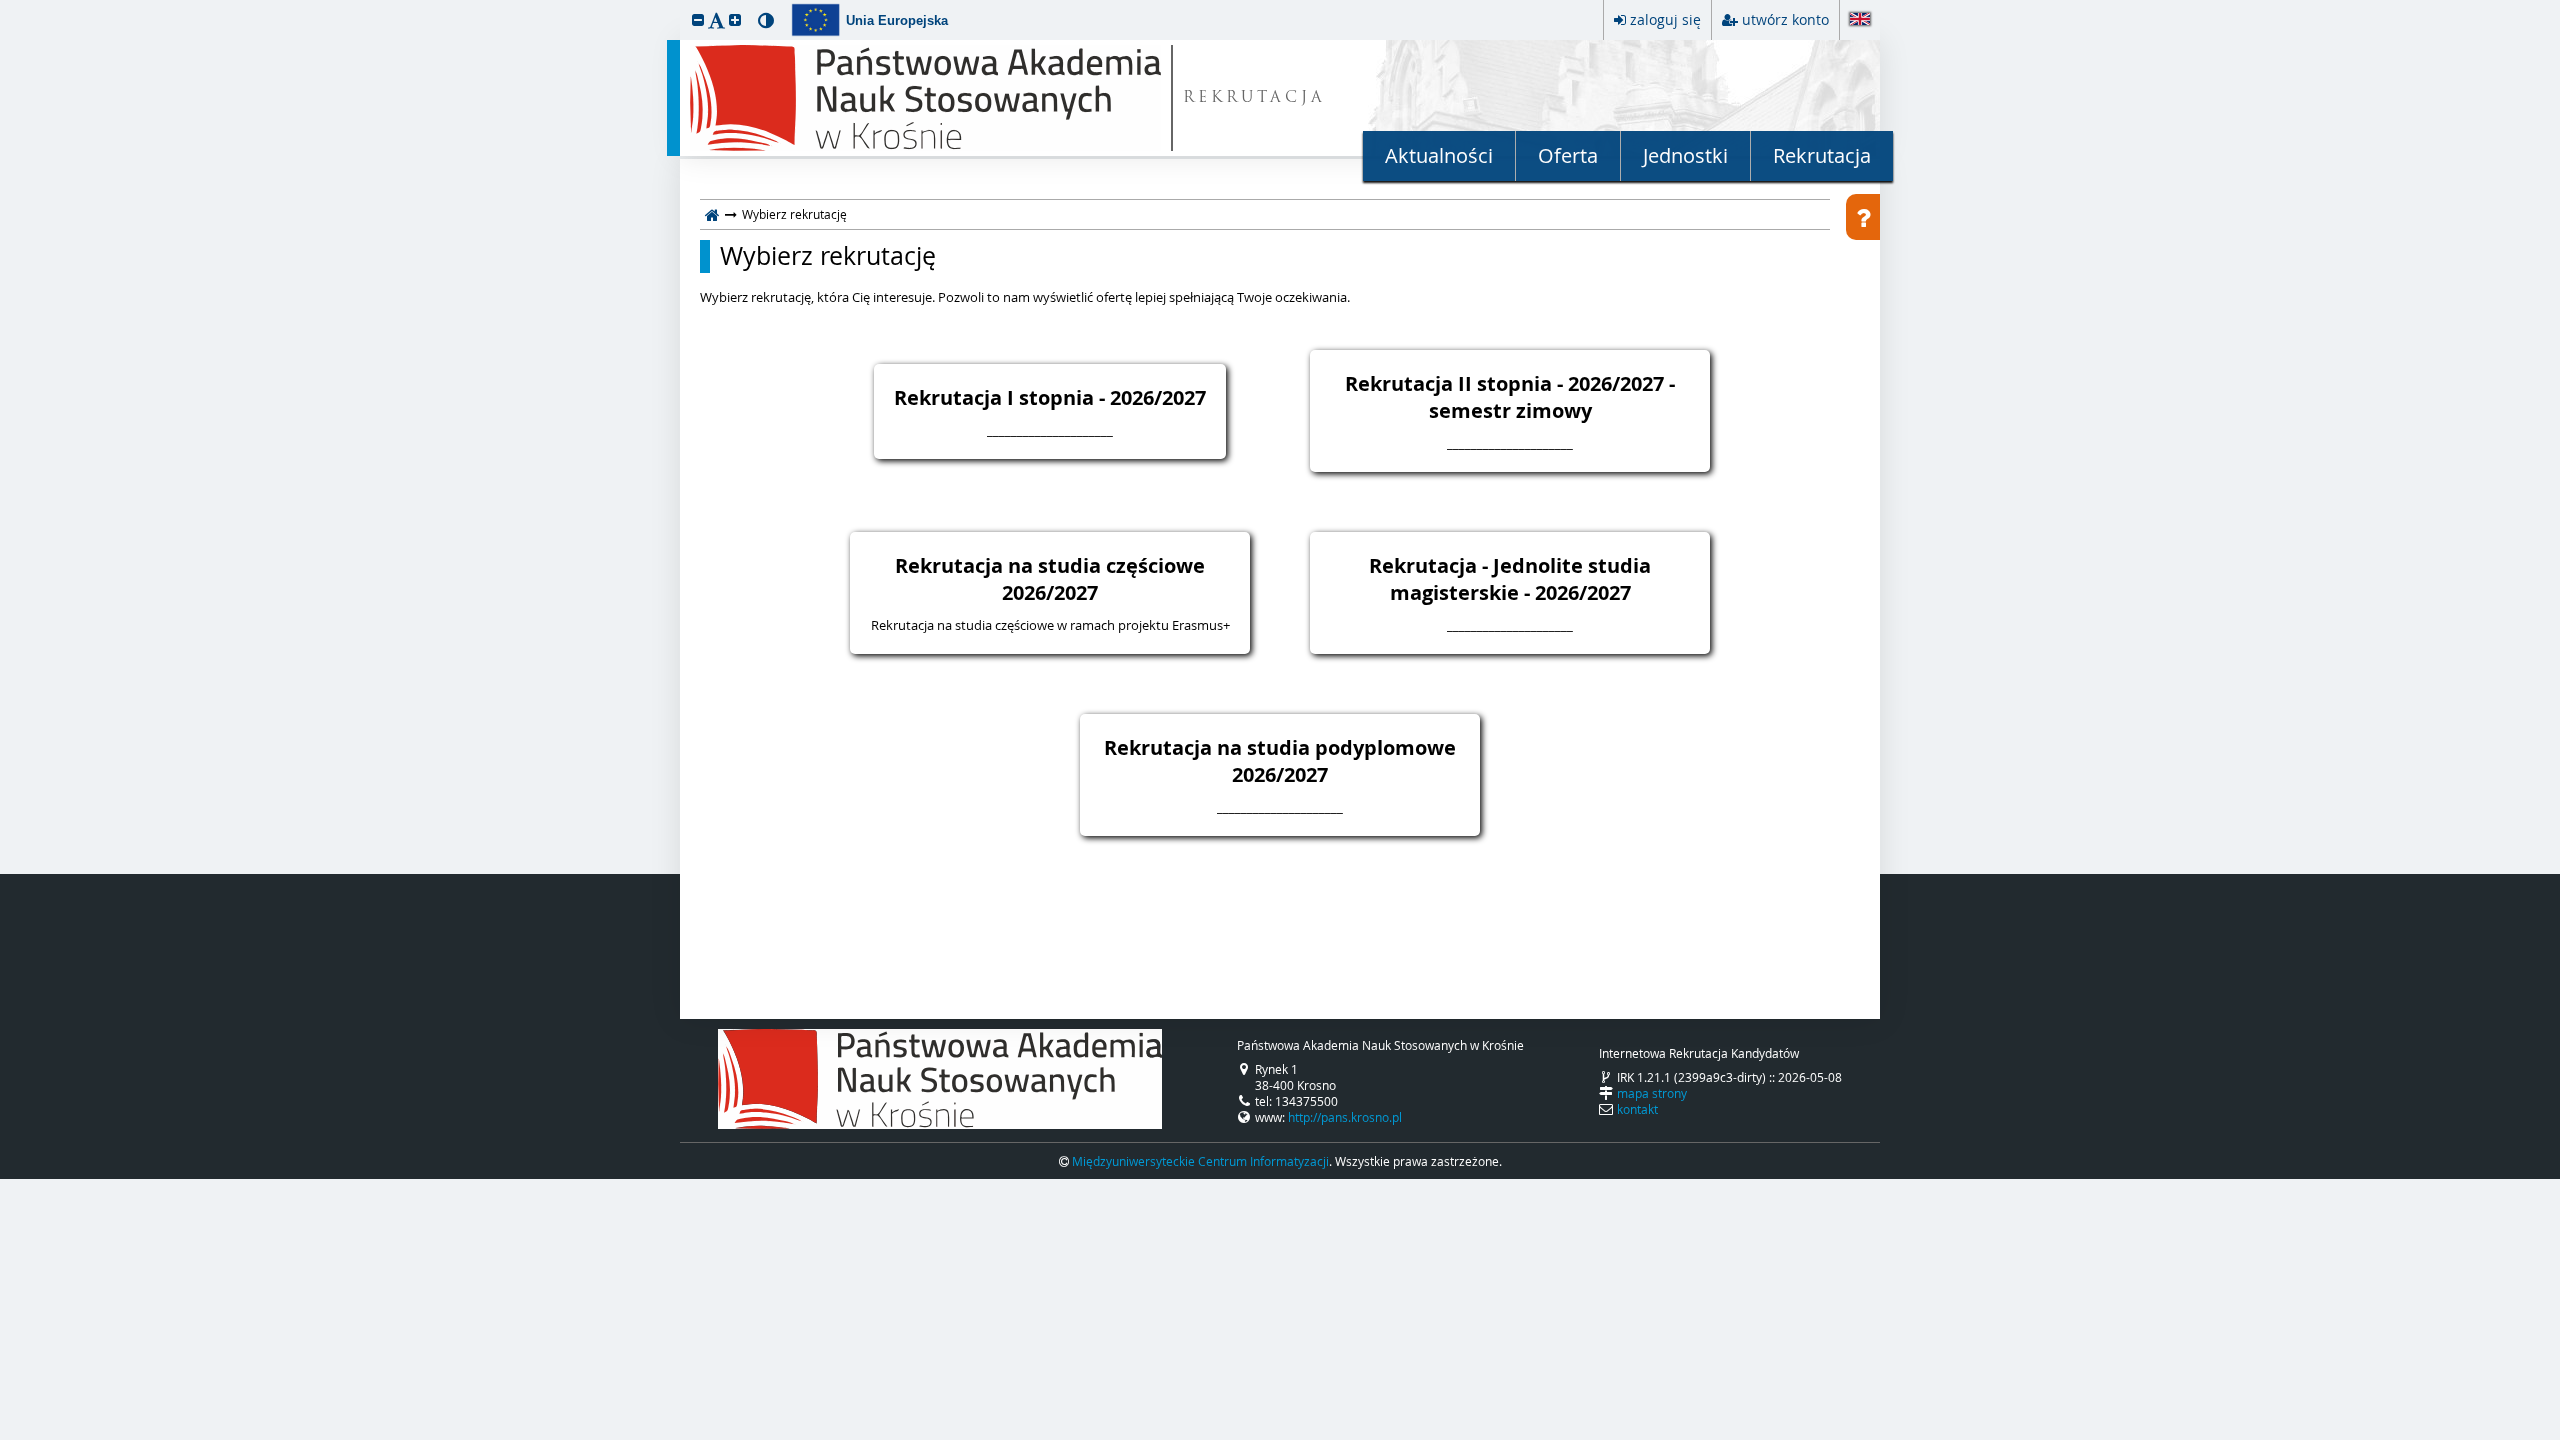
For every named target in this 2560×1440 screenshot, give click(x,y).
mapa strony (1652, 1093)
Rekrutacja (1822, 155)
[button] (698, 19)
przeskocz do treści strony (5, 5)
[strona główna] (712, 214)
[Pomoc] (1863, 217)
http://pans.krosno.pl (1345, 1117)
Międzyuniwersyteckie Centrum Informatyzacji (1200, 1161)
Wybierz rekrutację (828, 256)
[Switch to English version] (1860, 20)
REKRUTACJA (1254, 98)
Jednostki (1685, 155)
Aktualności (1439, 155)
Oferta (1568, 155)
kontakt (1637, 1109)
